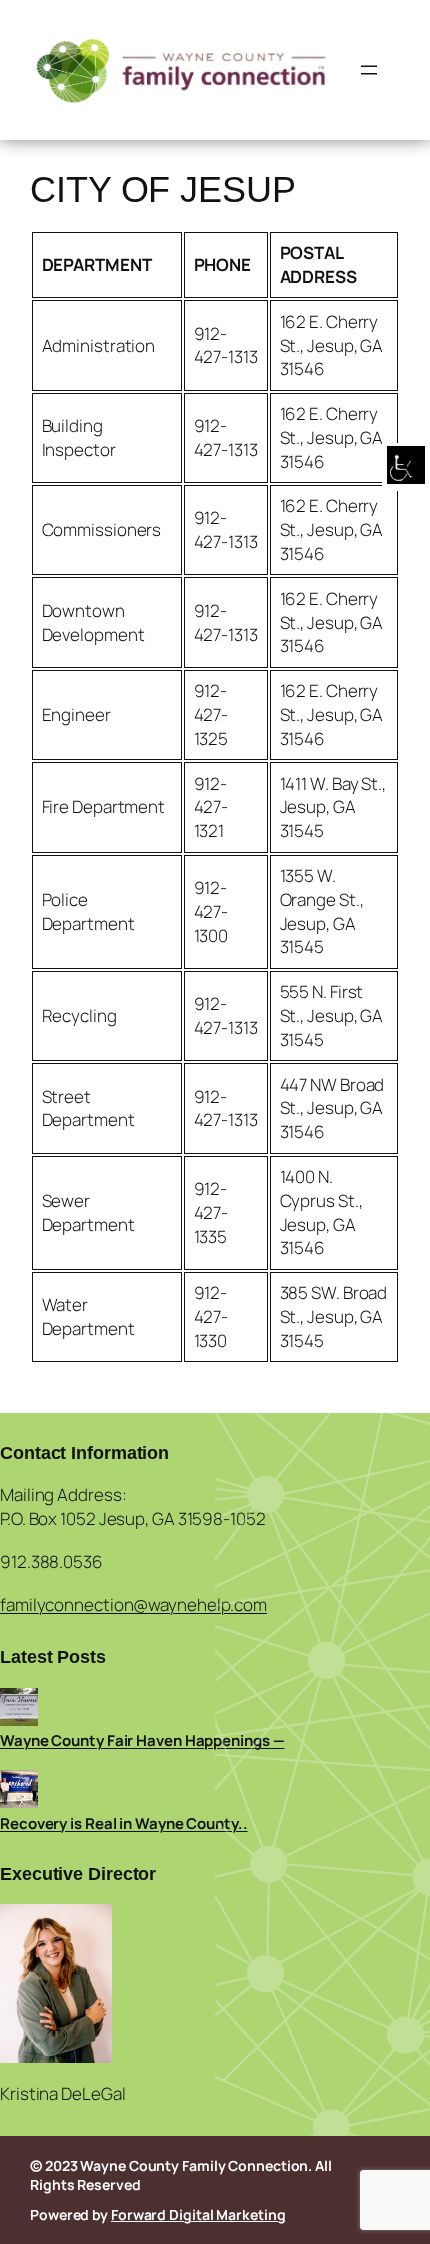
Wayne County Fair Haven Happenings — (142, 1740)
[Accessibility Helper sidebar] (406, 467)
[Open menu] (369, 70)
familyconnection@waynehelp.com (133, 1604)
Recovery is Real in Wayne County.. (124, 1823)
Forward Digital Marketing (198, 2214)
